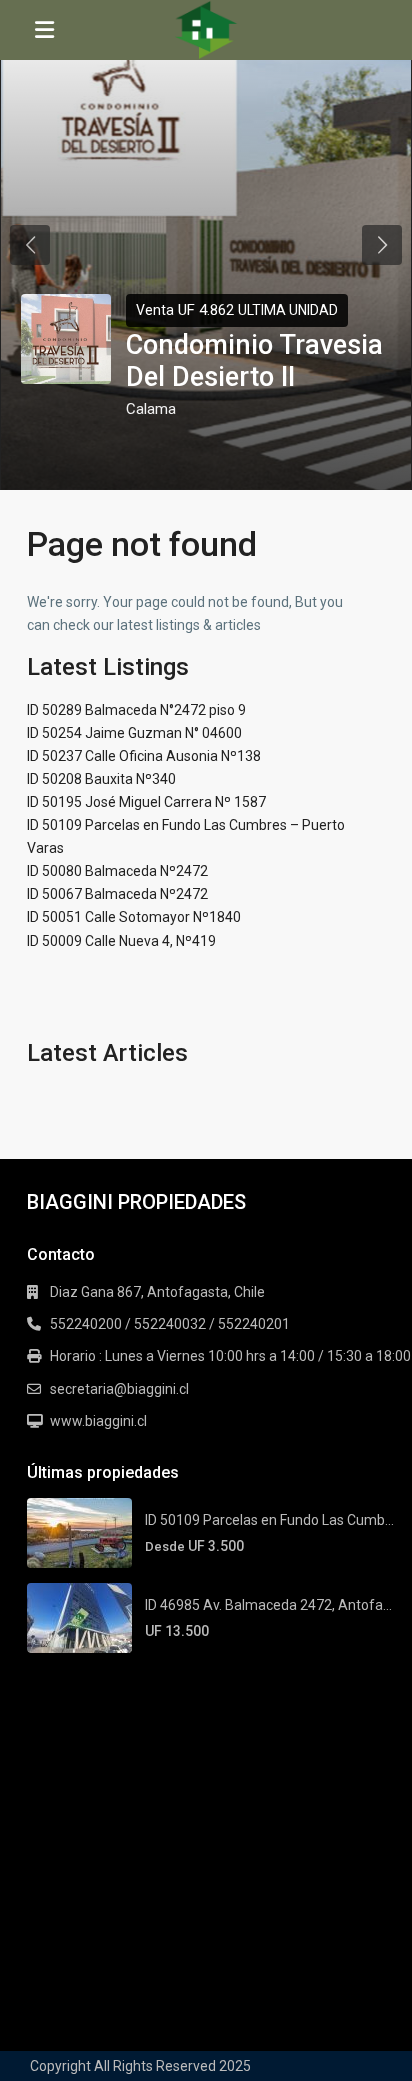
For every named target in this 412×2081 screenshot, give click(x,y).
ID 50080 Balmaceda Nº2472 (117, 871)
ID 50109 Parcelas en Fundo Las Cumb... (269, 1520)
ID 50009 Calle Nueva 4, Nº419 (121, 941)
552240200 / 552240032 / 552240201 (170, 1324)
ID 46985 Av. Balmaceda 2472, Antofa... (268, 1605)
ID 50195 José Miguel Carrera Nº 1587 (146, 802)
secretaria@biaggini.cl (119, 1389)
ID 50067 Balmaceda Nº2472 (117, 894)
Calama (151, 409)
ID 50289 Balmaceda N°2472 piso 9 (136, 710)
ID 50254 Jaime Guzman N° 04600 (134, 733)
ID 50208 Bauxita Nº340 (101, 779)
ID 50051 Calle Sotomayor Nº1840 (134, 917)
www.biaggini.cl (98, 1421)
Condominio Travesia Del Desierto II (254, 361)
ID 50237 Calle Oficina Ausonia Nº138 (144, 756)
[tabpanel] (206, 245)
